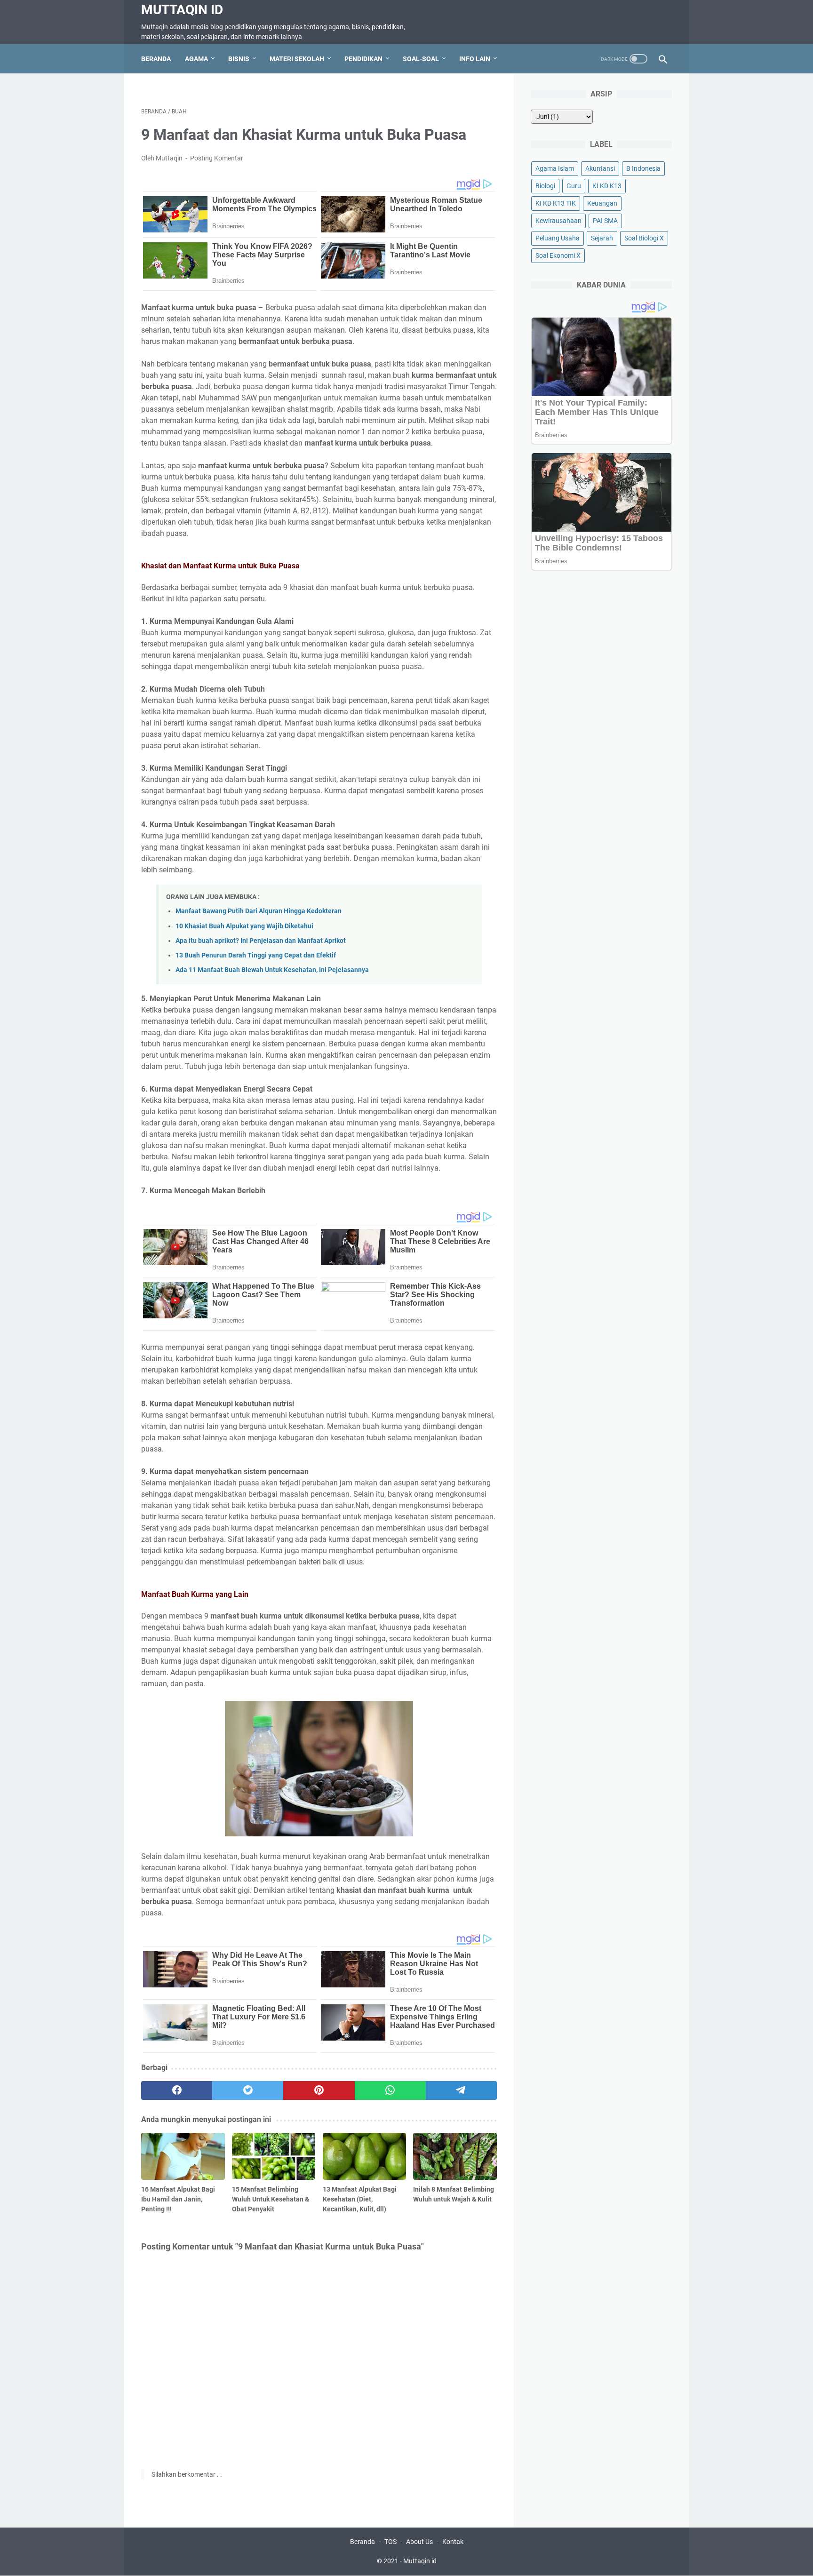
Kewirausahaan (558, 221)
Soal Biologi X (644, 238)
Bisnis (239, 59)
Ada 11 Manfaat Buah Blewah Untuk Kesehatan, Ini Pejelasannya (272, 970)
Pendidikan (363, 59)
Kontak (453, 2542)
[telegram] (461, 2090)
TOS (391, 2542)
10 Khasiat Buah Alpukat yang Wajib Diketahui (244, 926)
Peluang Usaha (558, 238)
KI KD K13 (607, 186)
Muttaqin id (182, 10)
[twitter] (248, 2090)
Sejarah (602, 238)
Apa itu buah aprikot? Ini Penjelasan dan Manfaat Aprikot (261, 941)
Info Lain (475, 59)
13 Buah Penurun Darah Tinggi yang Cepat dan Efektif (256, 955)
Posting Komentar (217, 158)
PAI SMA (605, 221)
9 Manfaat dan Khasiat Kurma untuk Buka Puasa (304, 135)
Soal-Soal (421, 59)
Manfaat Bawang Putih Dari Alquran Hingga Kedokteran (259, 911)
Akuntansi (600, 168)
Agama (196, 59)
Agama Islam (555, 168)
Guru (574, 186)
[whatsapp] (390, 2090)
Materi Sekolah (297, 59)
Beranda (156, 59)
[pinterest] (319, 2090)
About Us (419, 2542)
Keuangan (602, 203)
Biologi (545, 186)
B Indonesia (643, 168)
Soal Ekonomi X (558, 255)
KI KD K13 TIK (556, 203)
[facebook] (177, 2090)
